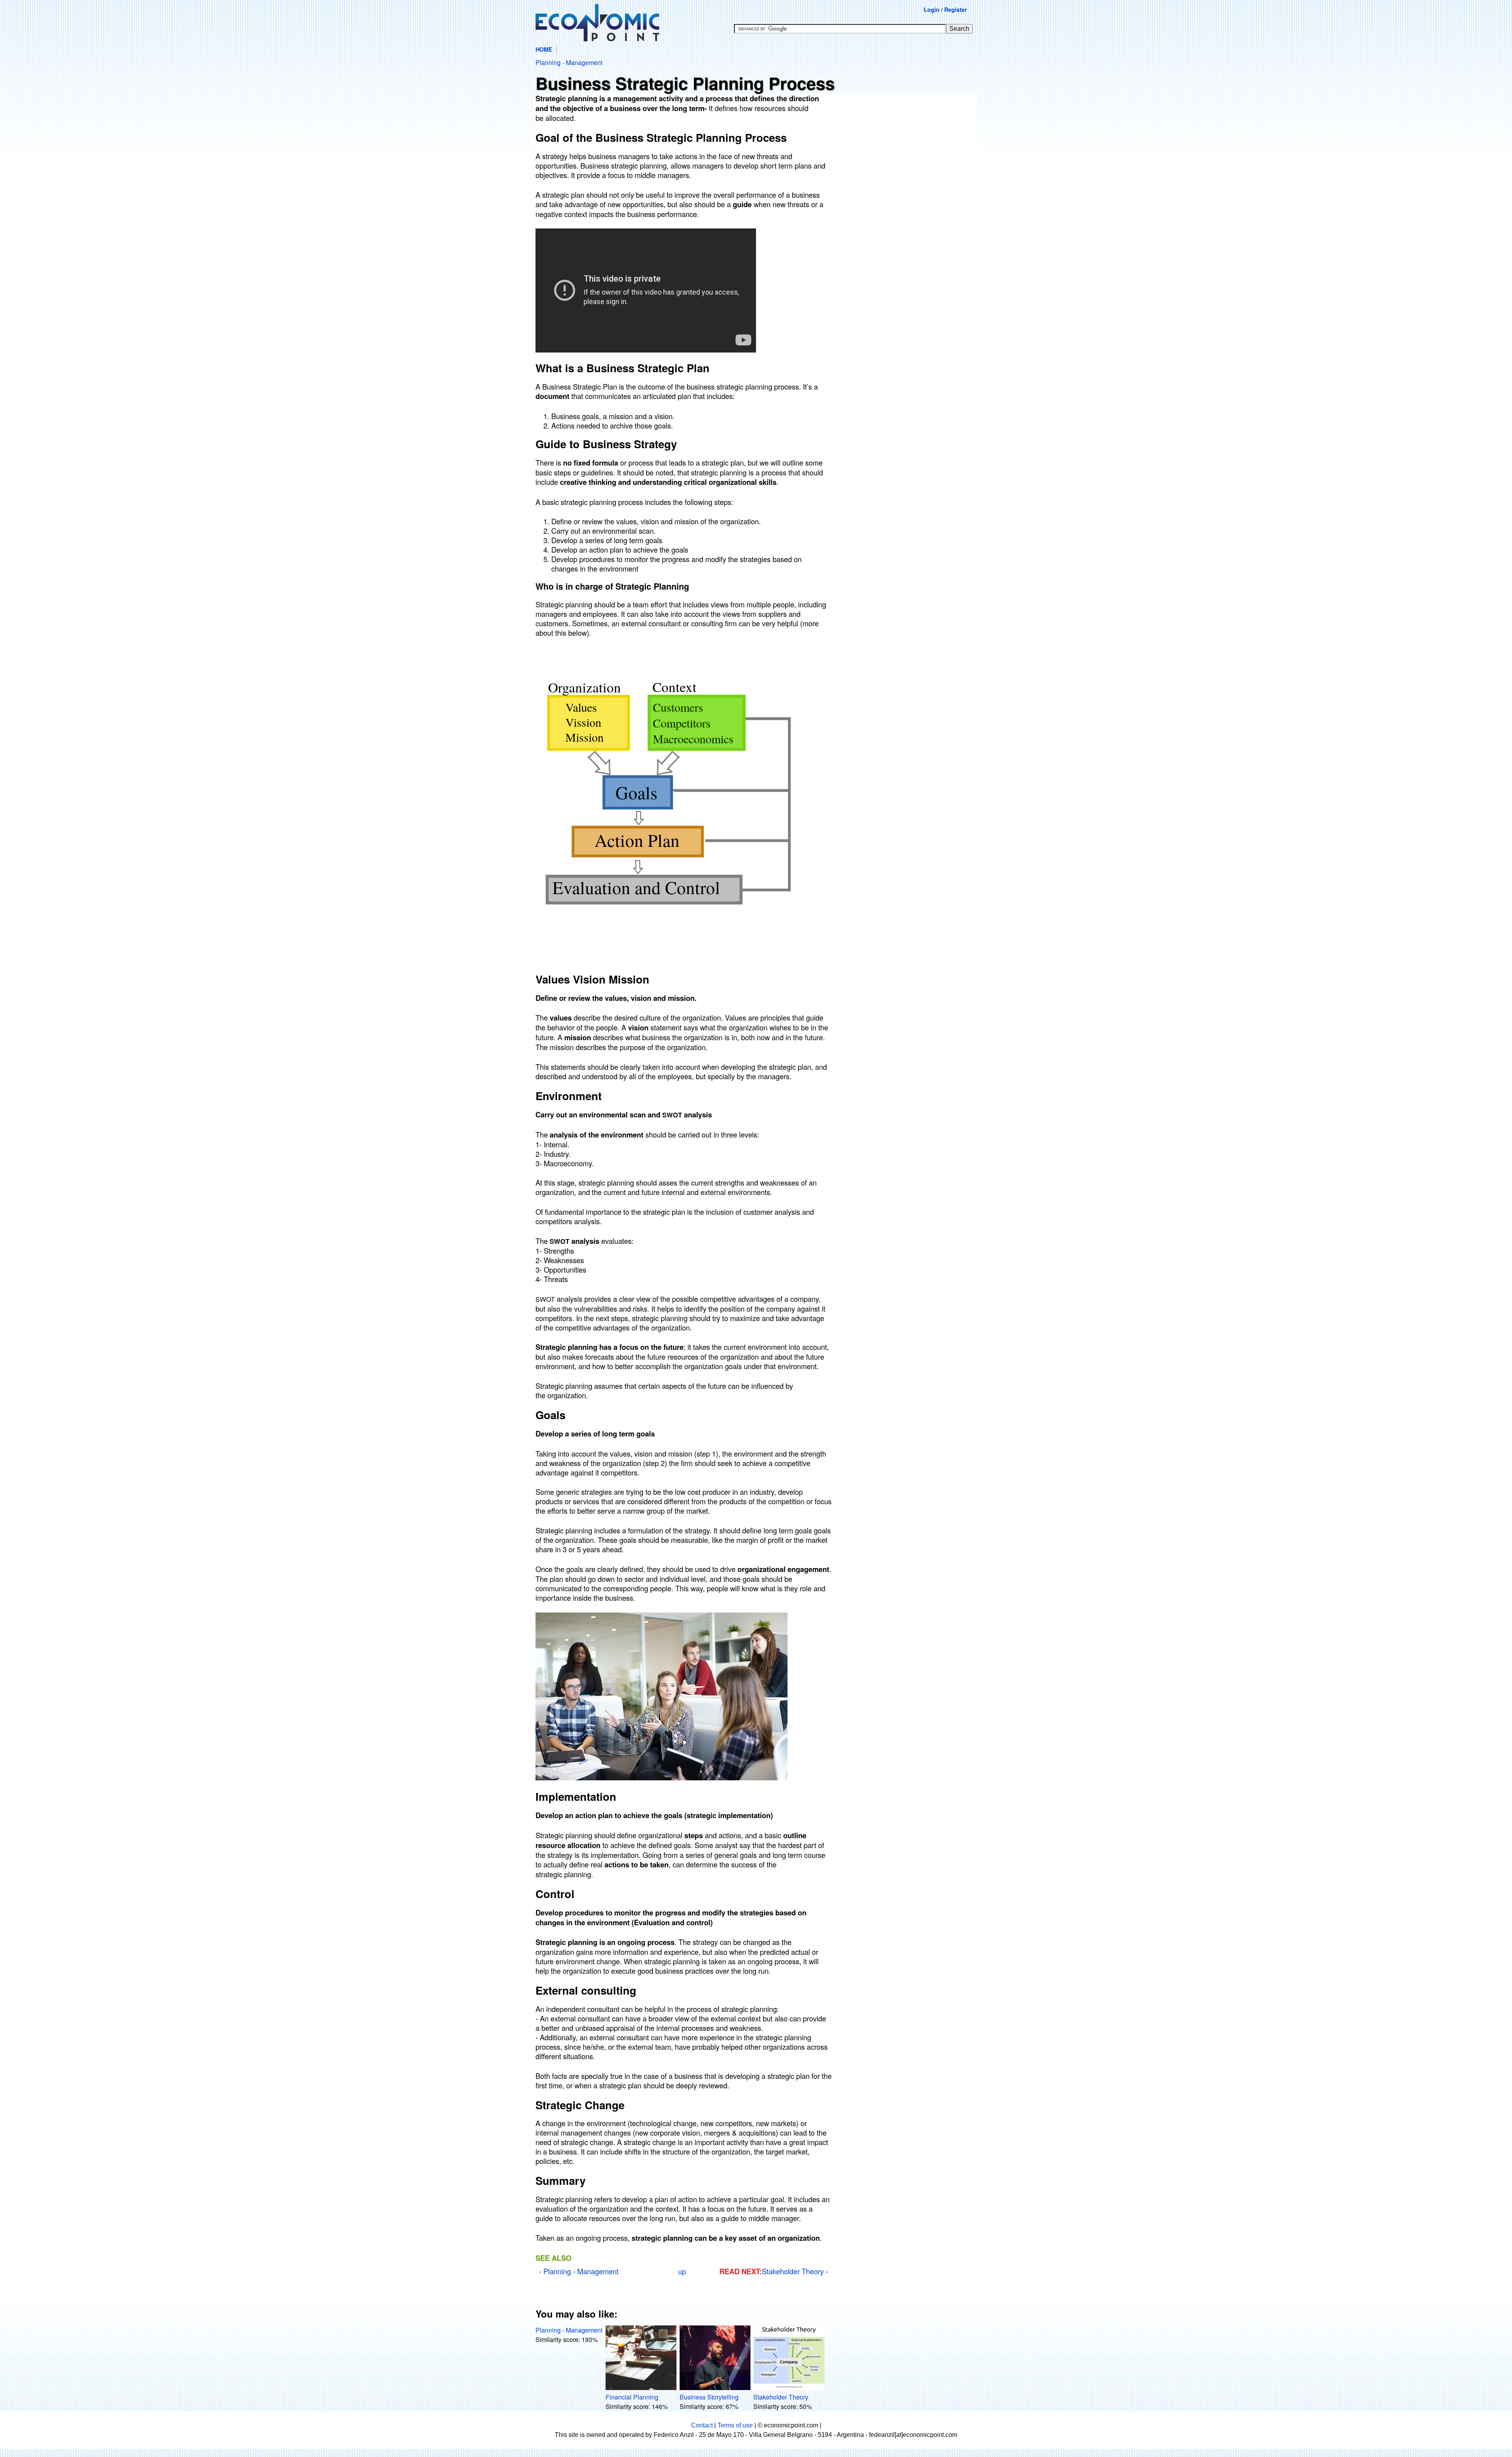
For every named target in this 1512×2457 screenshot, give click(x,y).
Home (544, 49)
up (682, 2271)
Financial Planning (632, 2397)
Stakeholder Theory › (795, 2271)
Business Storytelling (709, 2397)
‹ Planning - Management (579, 2271)
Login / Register (945, 9)
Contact (702, 2425)
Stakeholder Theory (781, 2397)
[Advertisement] (906, 156)
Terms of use (735, 2425)
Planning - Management (569, 62)
